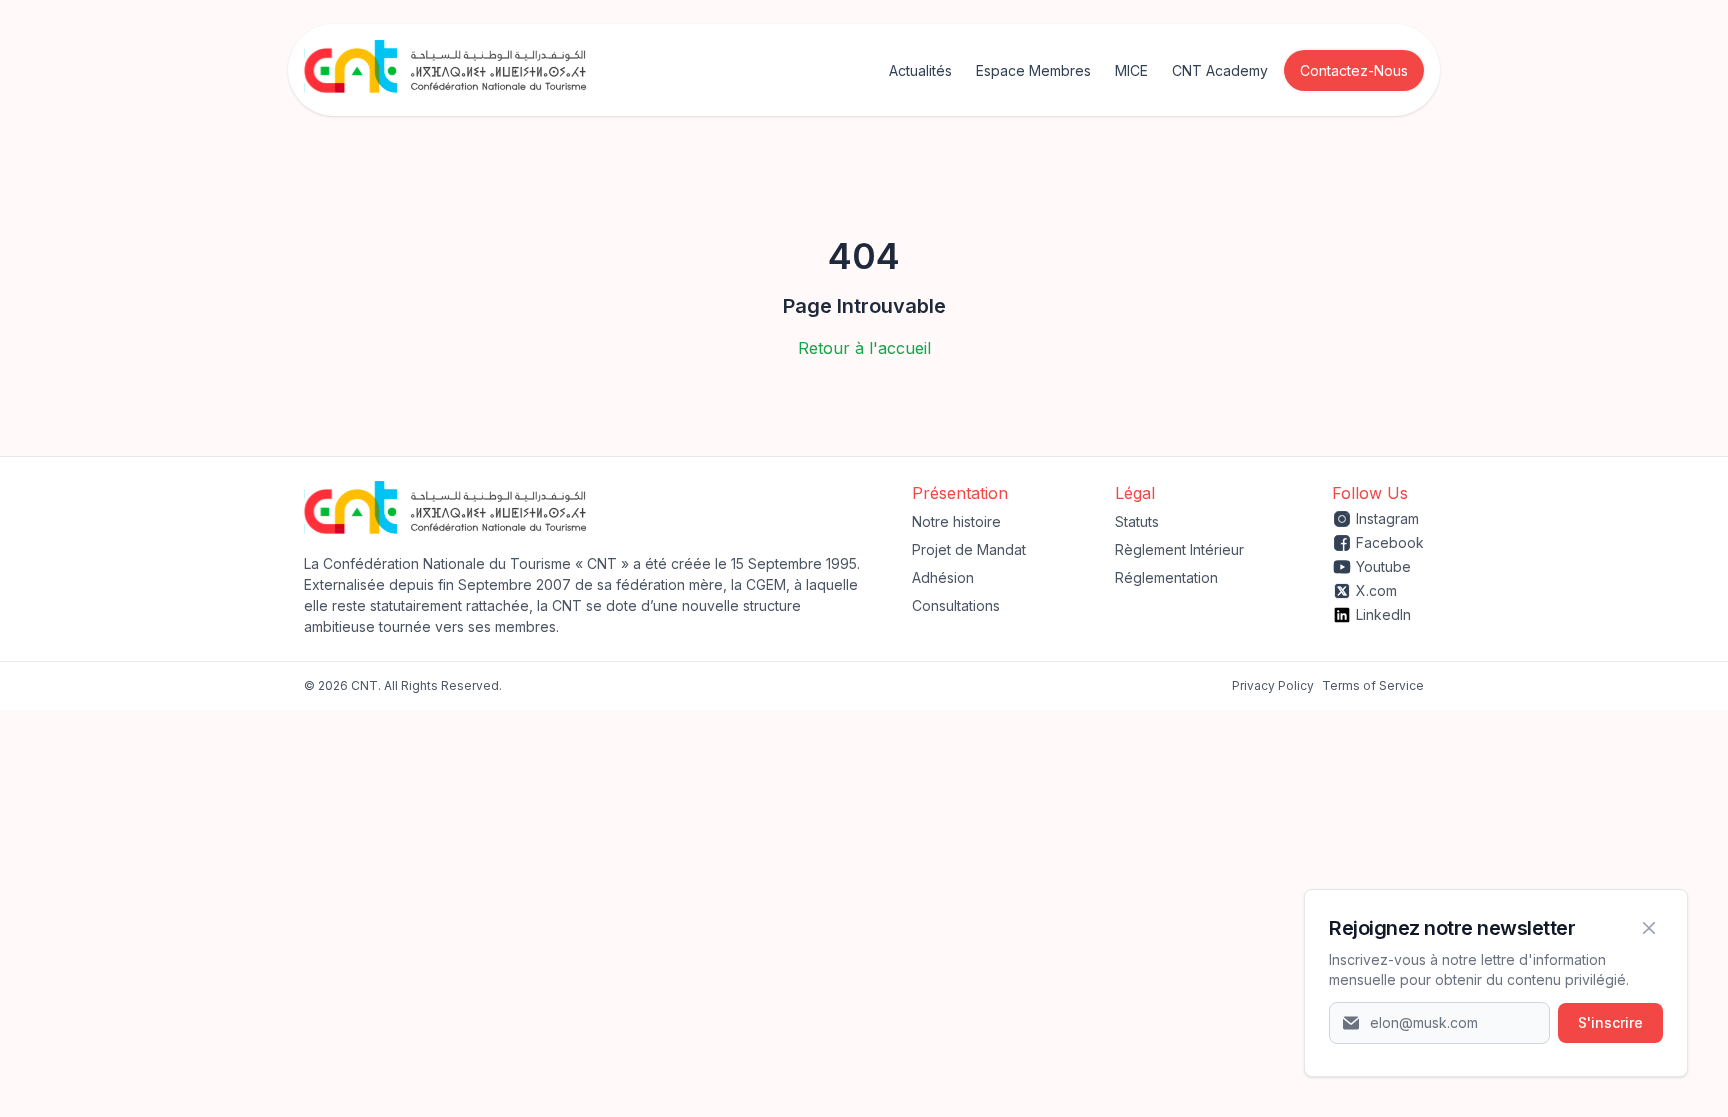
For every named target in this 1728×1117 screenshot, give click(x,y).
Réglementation (1166, 577)
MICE (1131, 70)
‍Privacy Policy (1273, 685)
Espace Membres (1033, 70)
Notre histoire (956, 521)
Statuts (1137, 521)
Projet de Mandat (969, 549)
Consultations (956, 605)
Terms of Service (1373, 685)
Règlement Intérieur (1179, 549)
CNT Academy (1220, 70)
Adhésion (943, 577)
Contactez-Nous (1354, 70)
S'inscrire (1610, 1022)
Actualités (920, 70)
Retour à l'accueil (864, 348)
